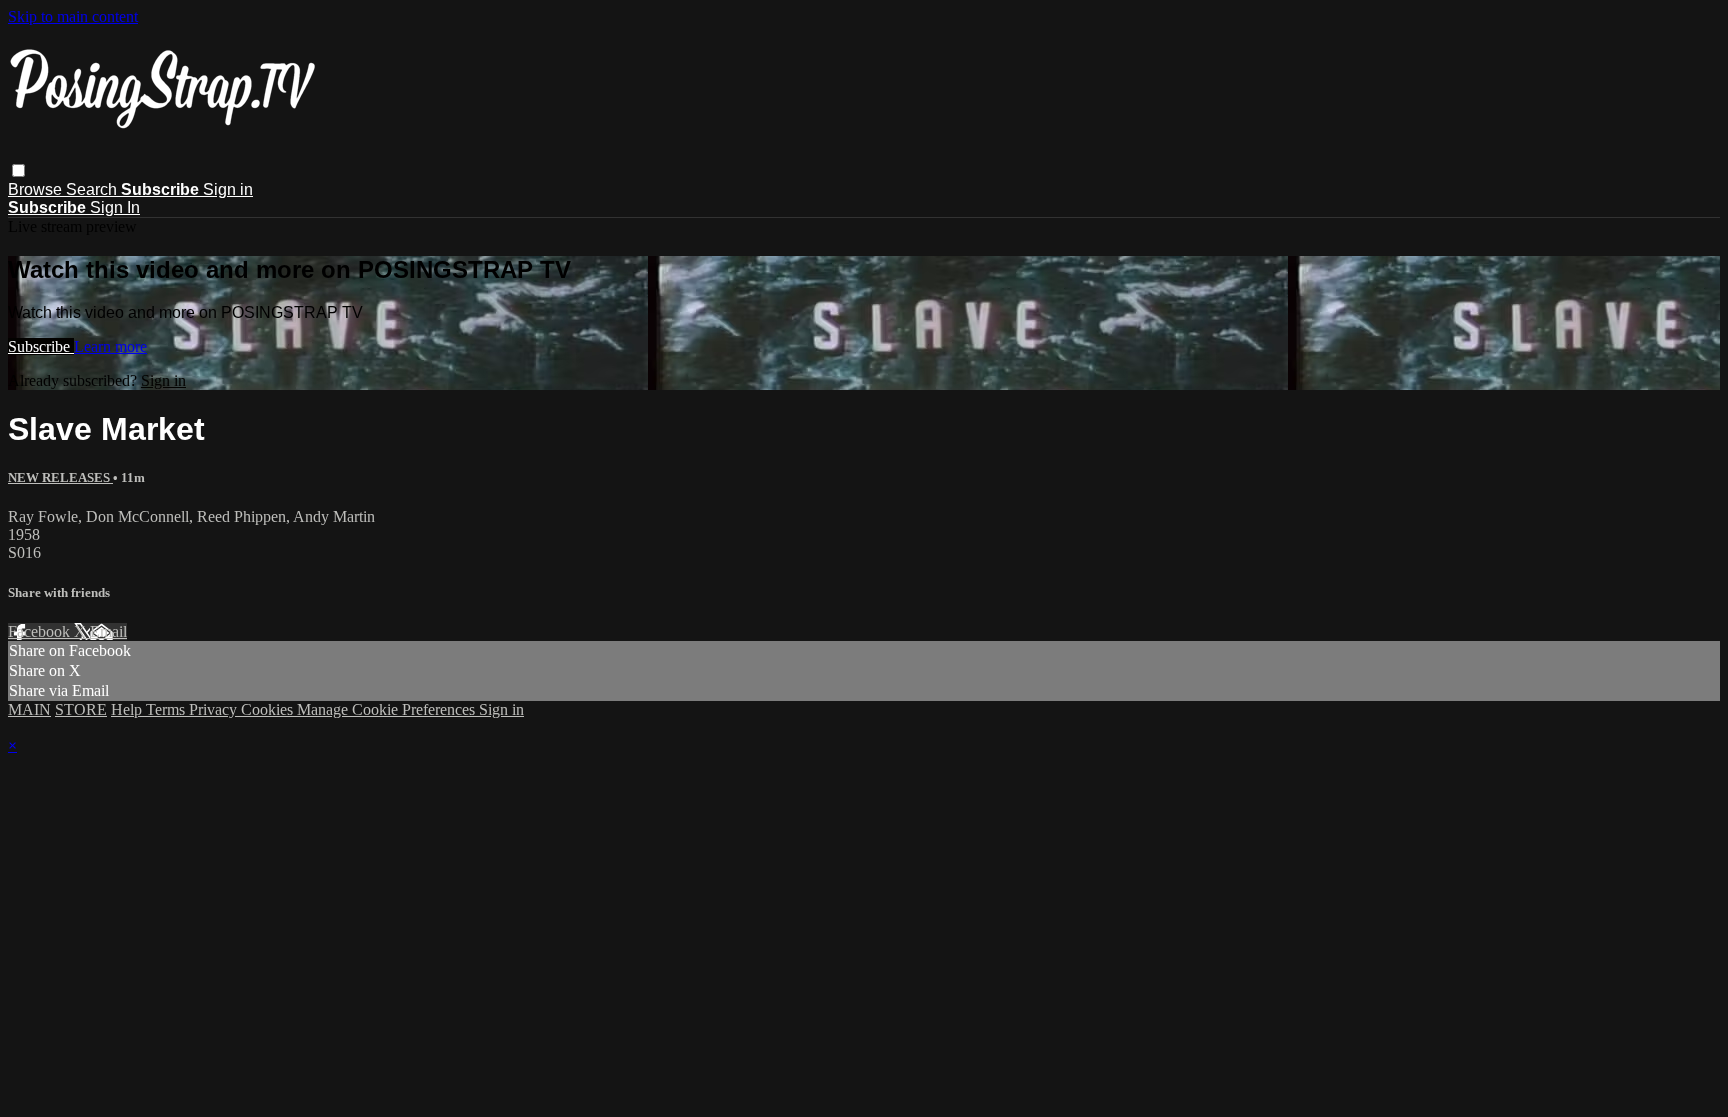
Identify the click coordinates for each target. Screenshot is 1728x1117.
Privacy (215, 709)
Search (93, 189)
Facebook (41, 631)
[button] (18, 170)
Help (128, 709)
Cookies (269, 709)
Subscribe (41, 346)
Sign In (115, 207)
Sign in (228, 189)
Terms (167, 709)
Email (108, 631)
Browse (37, 189)
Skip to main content (73, 16)
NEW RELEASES (60, 477)
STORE (81, 709)
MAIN (29, 709)
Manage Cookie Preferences (388, 709)
